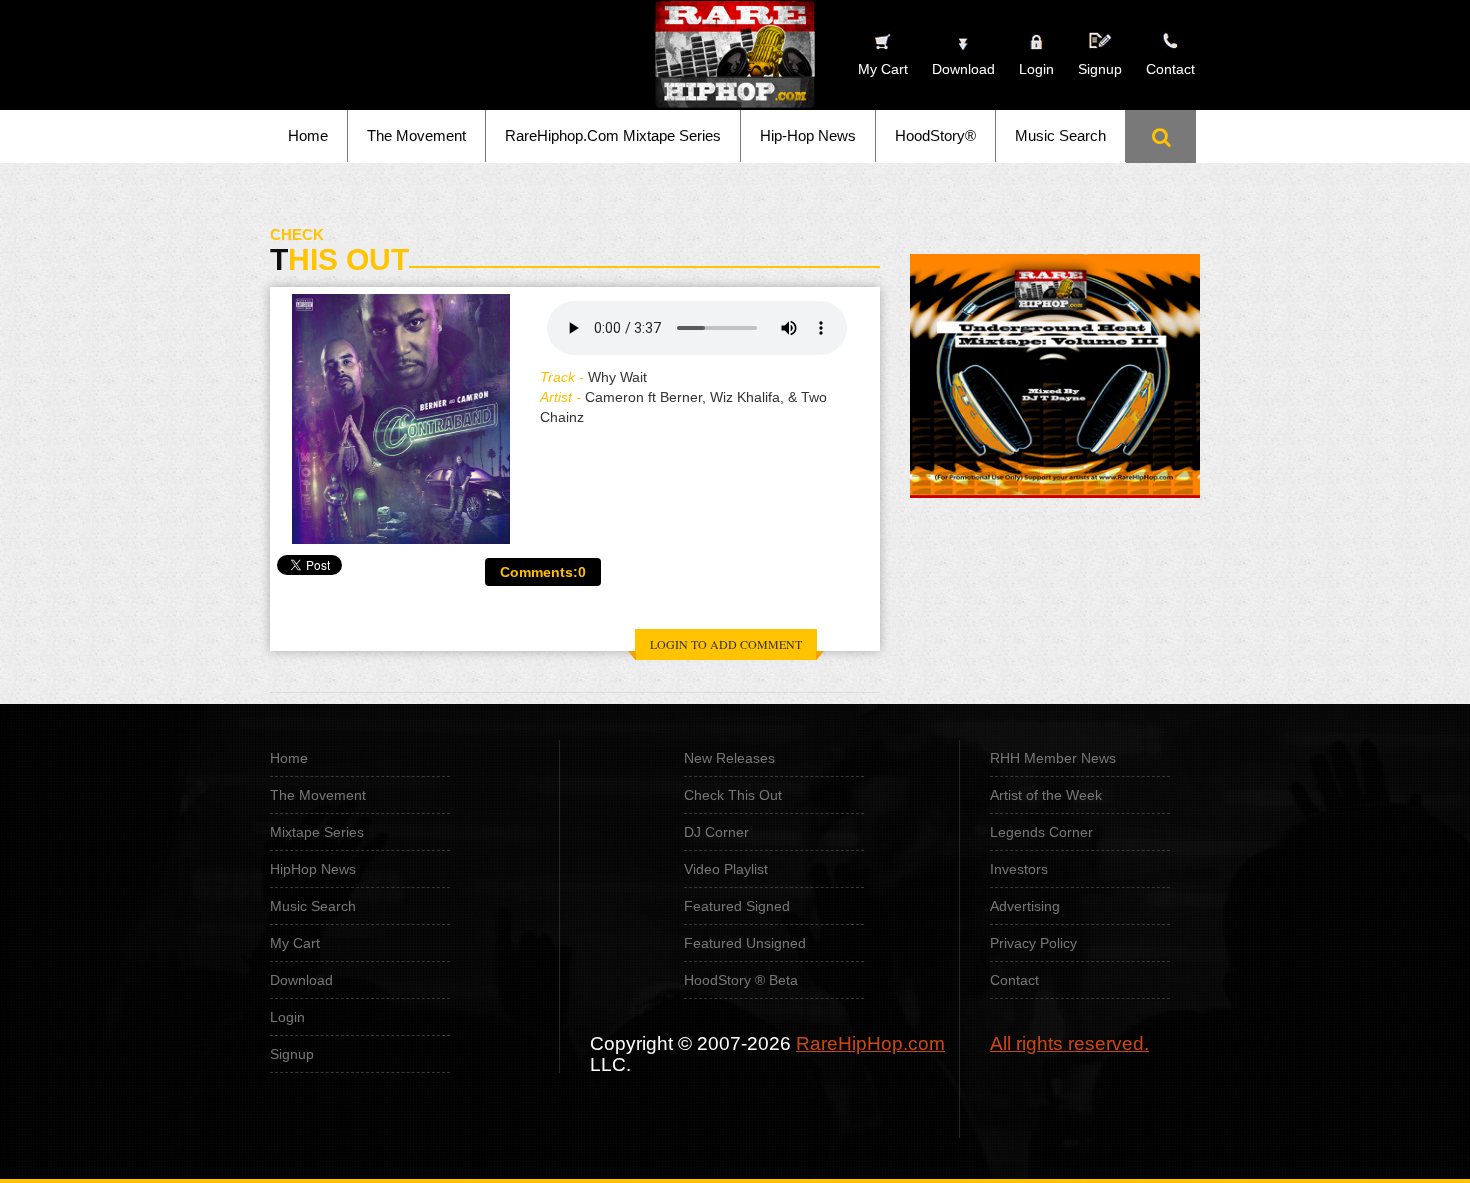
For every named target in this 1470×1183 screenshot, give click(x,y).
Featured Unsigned (745, 943)
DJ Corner (716, 832)
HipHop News (313, 869)
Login (1036, 69)
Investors (1019, 869)
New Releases (729, 758)
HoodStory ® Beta (741, 980)
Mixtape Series (317, 832)
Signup (1100, 69)
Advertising (1025, 906)
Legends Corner (1041, 832)
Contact (1014, 980)
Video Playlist (726, 869)
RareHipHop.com (870, 1043)
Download (301, 980)
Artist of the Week (1046, 795)
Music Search (1060, 135)
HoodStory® (935, 135)
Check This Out (733, 795)
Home (308, 135)
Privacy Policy (1033, 943)
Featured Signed (737, 906)
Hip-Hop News (808, 135)
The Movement (416, 135)
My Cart (295, 943)
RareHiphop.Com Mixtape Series (613, 135)
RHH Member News (1053, 758)
